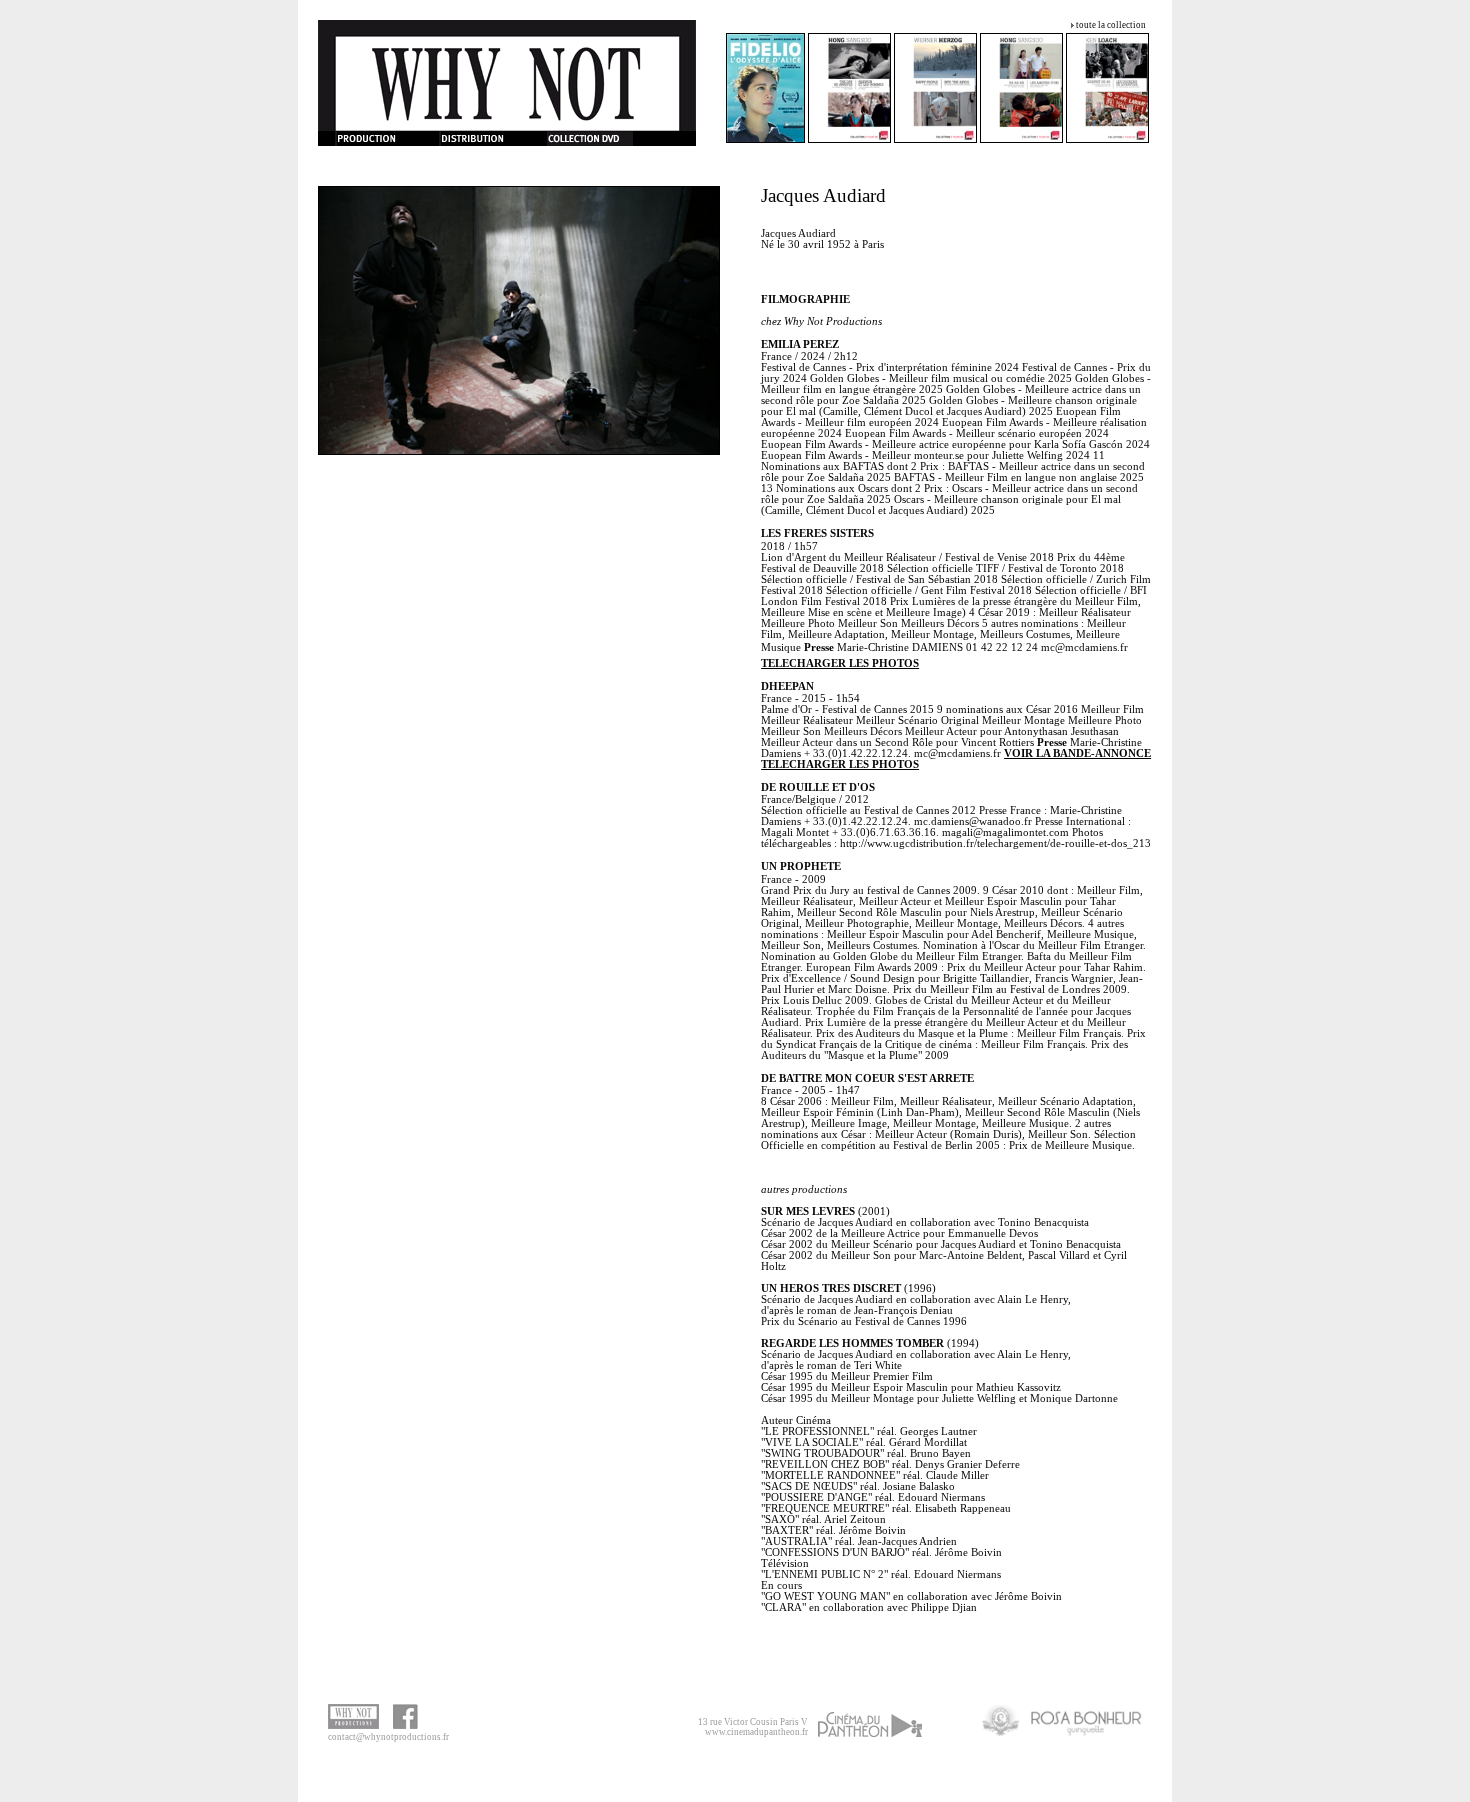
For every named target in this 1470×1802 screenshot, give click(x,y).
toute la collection (1111, 25)
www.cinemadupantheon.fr (756, 1732)
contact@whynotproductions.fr (388, 1737)
